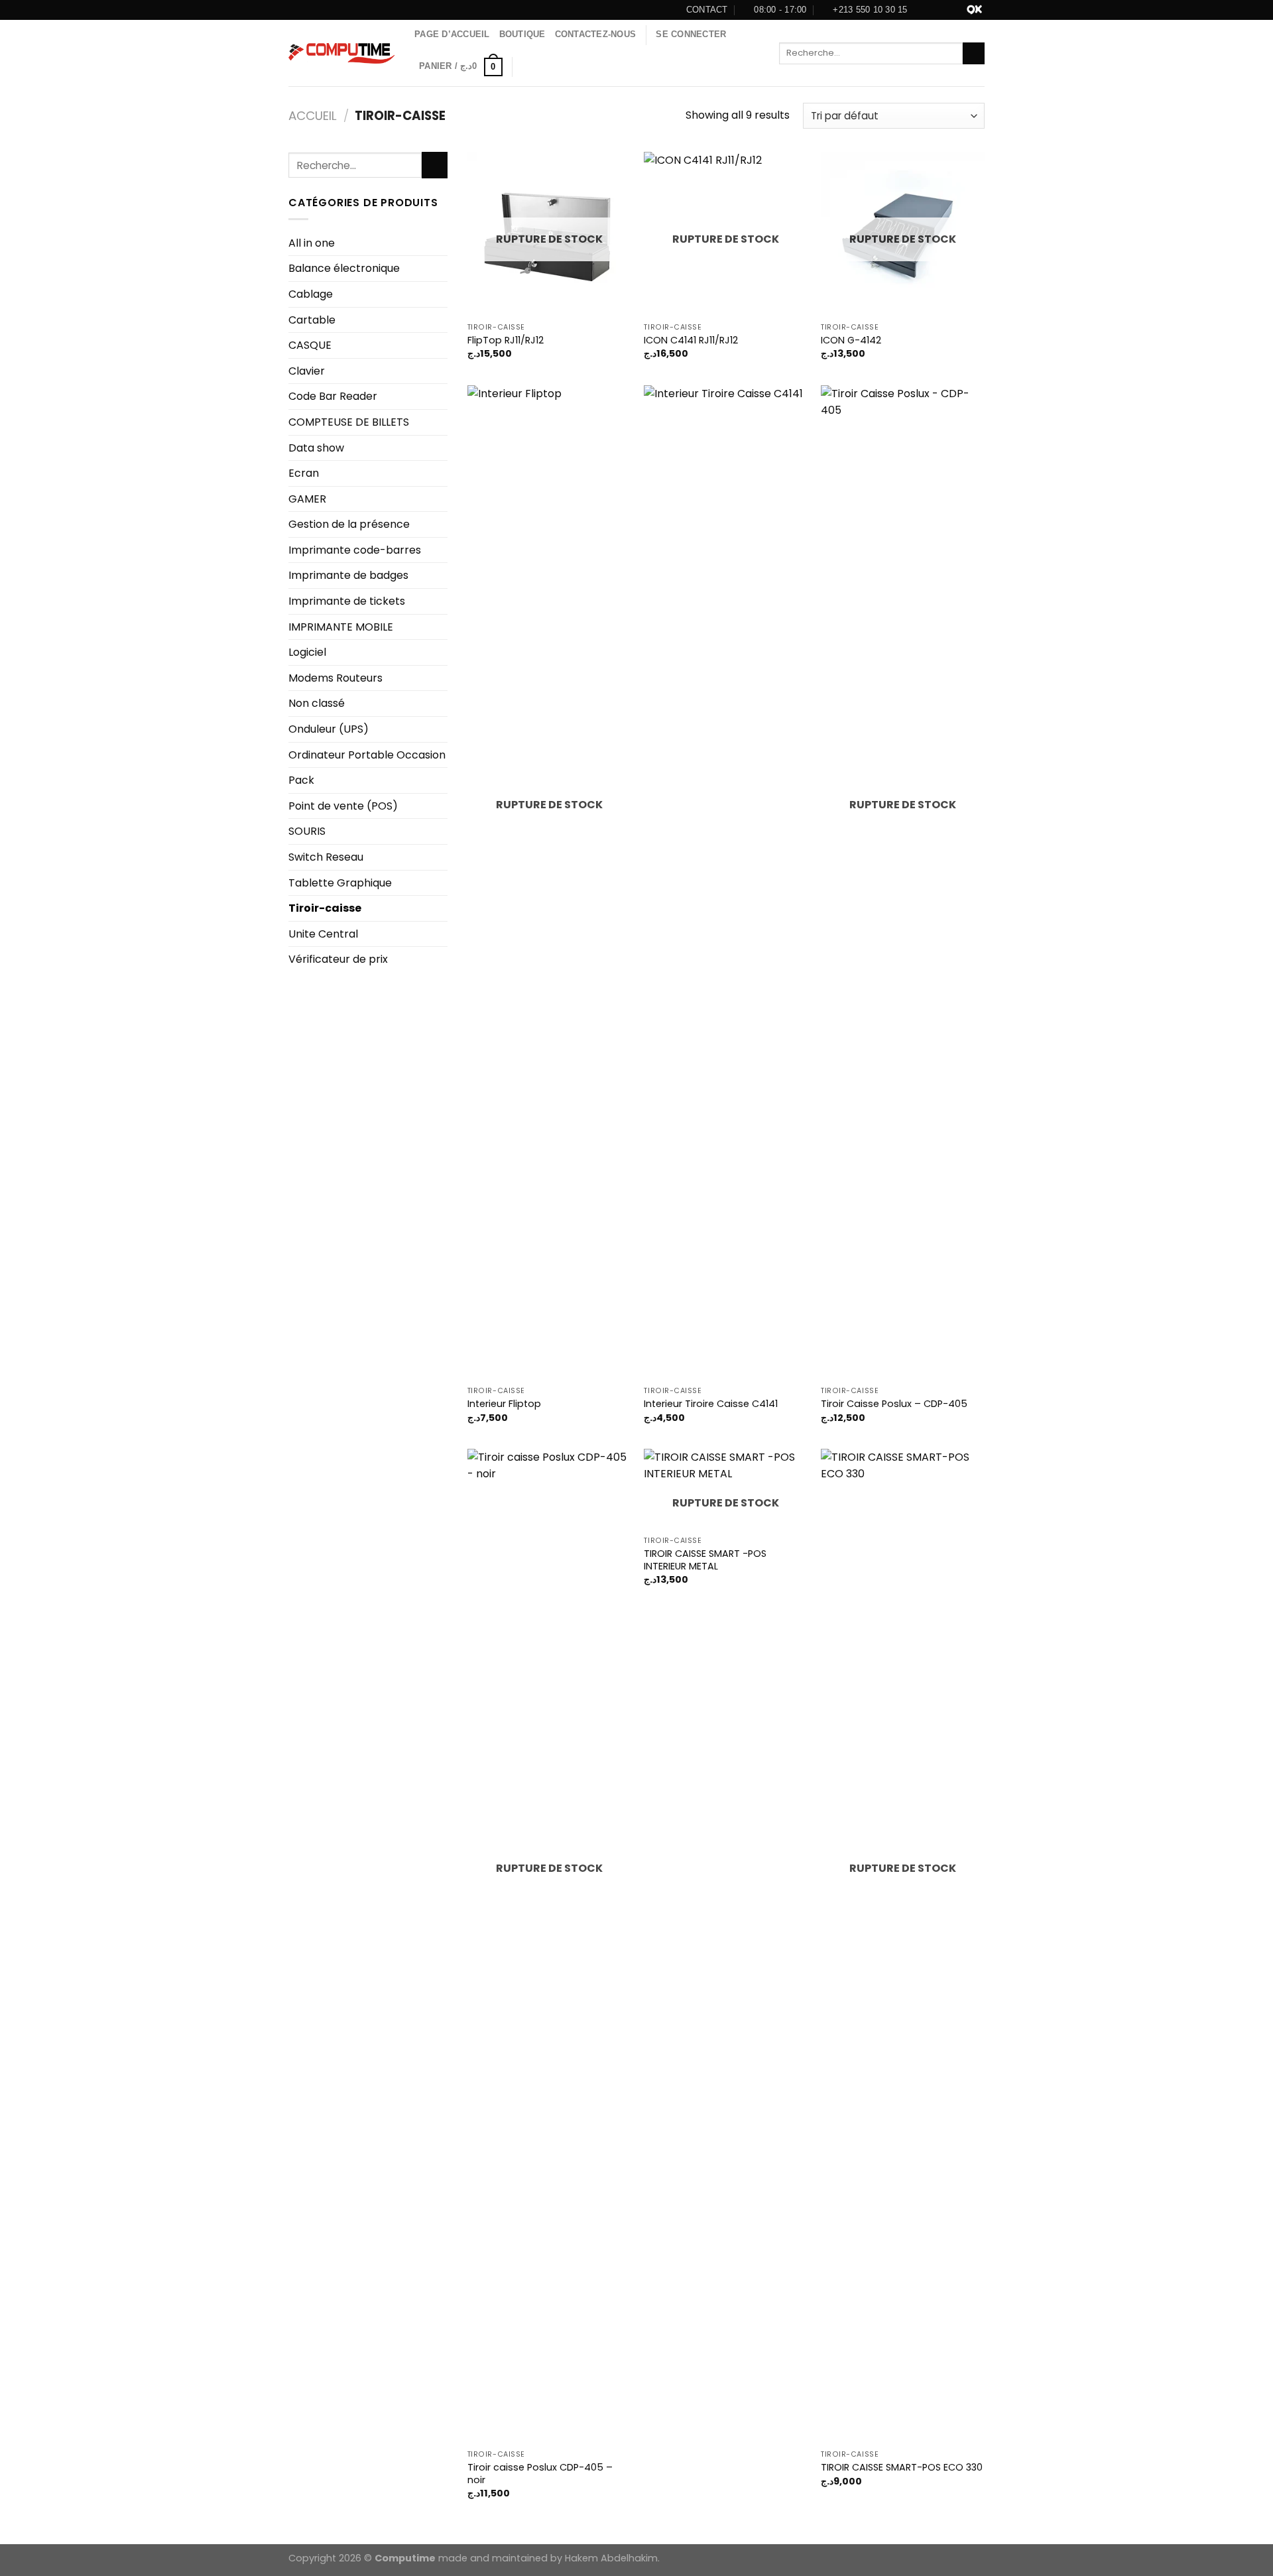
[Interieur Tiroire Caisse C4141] (726, 883)
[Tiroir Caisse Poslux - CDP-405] (903, 883)
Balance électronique (344, 268)
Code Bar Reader (333, 396)
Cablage (311, 294)
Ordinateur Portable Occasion (367, 755)
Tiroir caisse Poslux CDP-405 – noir (540, 2474)
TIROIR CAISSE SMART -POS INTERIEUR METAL (705, 1560)
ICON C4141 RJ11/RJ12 (691, 340)
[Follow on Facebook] (928, 10)
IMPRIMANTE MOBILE (341, 627)
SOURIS (307, 831)
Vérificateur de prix (338, 959)
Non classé (317, 703)
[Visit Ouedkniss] (974, 10)
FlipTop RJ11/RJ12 (506, 340)
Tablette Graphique (340, 883)
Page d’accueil (452, 34)
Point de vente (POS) (343, 806)
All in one (312, 243)
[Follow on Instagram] (942, 10)
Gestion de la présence (349, 524)
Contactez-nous (596, 34)
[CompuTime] (341, 53)
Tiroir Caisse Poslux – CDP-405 (894, 1404)
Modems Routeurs (335, 678)
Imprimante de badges (348, 575)
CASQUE (310, 345)
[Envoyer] (974, 54)
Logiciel (307, 652)
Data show (316, 448)
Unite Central (323, 934)
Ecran (304, 473)
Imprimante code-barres (355, 550)
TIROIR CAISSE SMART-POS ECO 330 (902, 2468)
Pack (301, 780)
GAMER (307, 499)
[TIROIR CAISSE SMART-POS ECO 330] (903, 1946)
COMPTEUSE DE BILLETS (349, 422)
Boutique (522, 34)
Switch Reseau (326, 857)
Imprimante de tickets (347, 601)
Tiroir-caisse (325, 908)
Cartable (312, 320)
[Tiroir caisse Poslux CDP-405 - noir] (549, 1946)
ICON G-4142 (851, 340)
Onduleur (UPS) (329, 729)
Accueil (313, 116)
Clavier (307, 371)
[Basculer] (442, 499)
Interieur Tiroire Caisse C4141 (711, 1404)
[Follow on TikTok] (957, 10)
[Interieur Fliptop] (549, 883)
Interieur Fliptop (504, 1404)
